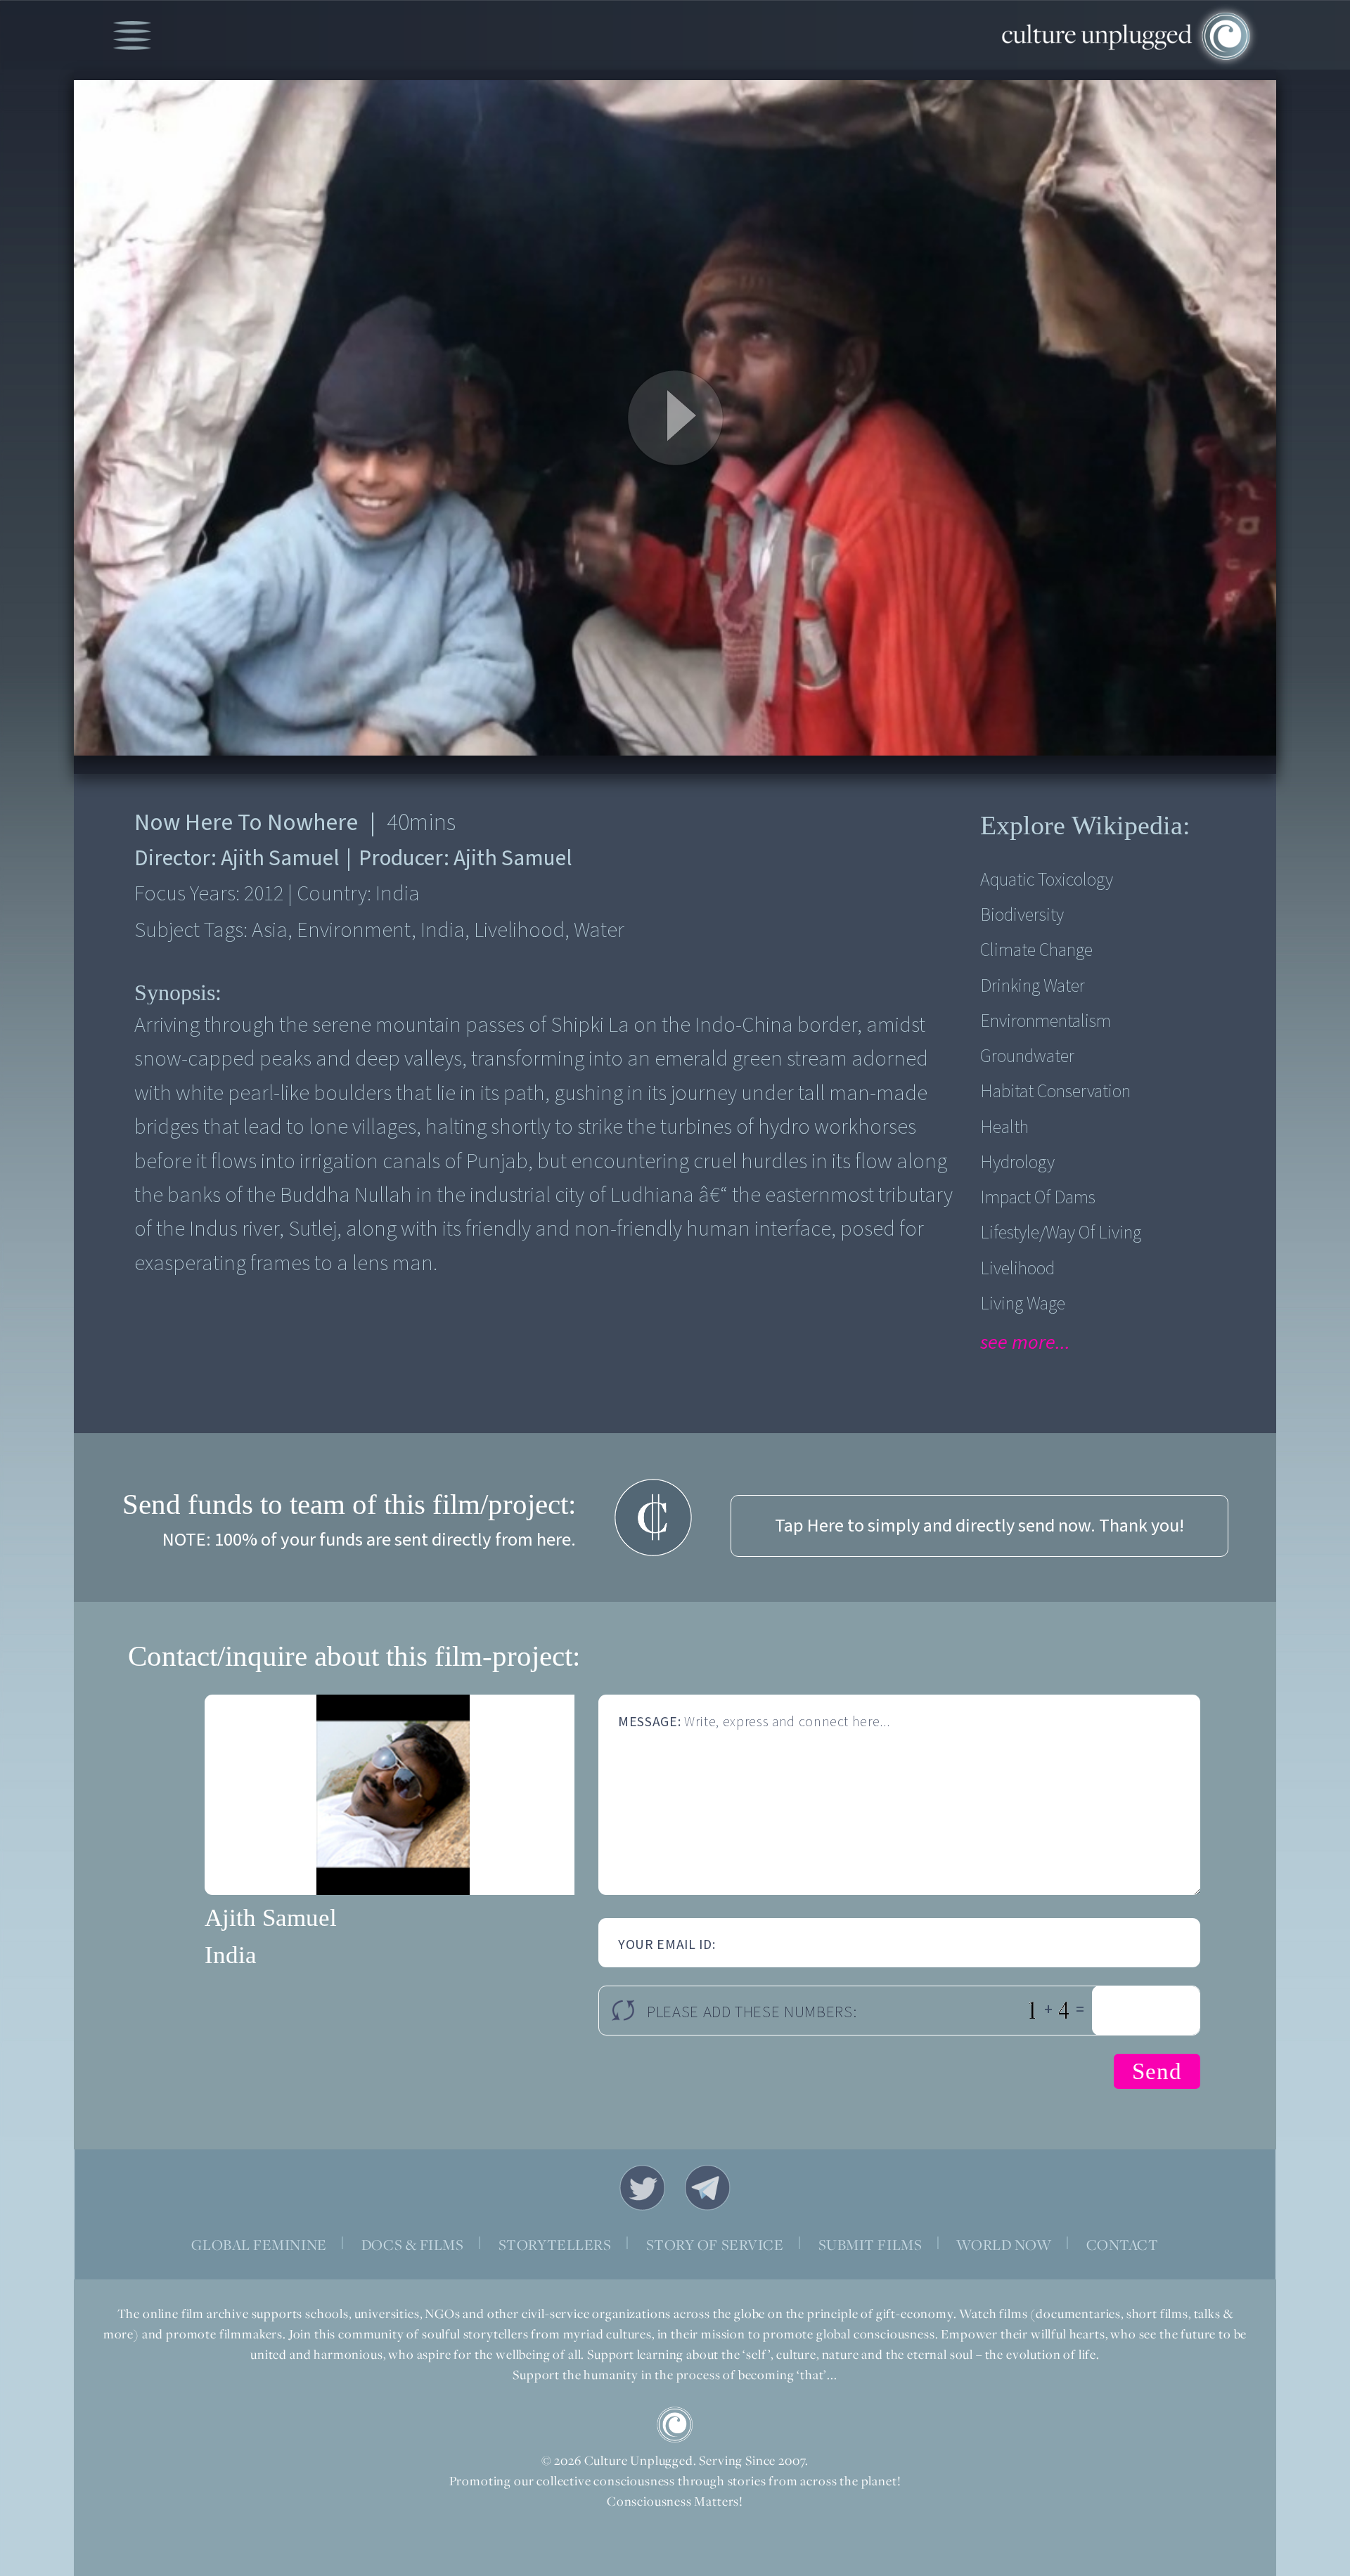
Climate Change (1036, 950)
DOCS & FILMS (413, 2245)
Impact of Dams (1038, 1198)
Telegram (708, 2188)
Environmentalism (1046, 1021)
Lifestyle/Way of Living (1061, 1233)
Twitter (643, 2188)
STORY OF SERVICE (715, 2245)
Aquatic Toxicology (1047, 880)
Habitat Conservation (1055, 1092)
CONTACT (1123, 2245)
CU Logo (675, 2425)
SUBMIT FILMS (870, 2245)
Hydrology (1017, 1163)
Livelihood (1017, 1269)
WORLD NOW (1004, 2245)
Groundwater (1027, 1056)
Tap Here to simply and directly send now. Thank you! (979, 1526)
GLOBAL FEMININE (259, 2245)
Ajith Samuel (271, 1918)
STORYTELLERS (555, 2245)
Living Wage (1023, 1304)
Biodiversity (1022, 915)
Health (1004, 1127)
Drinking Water (1033, 986)
